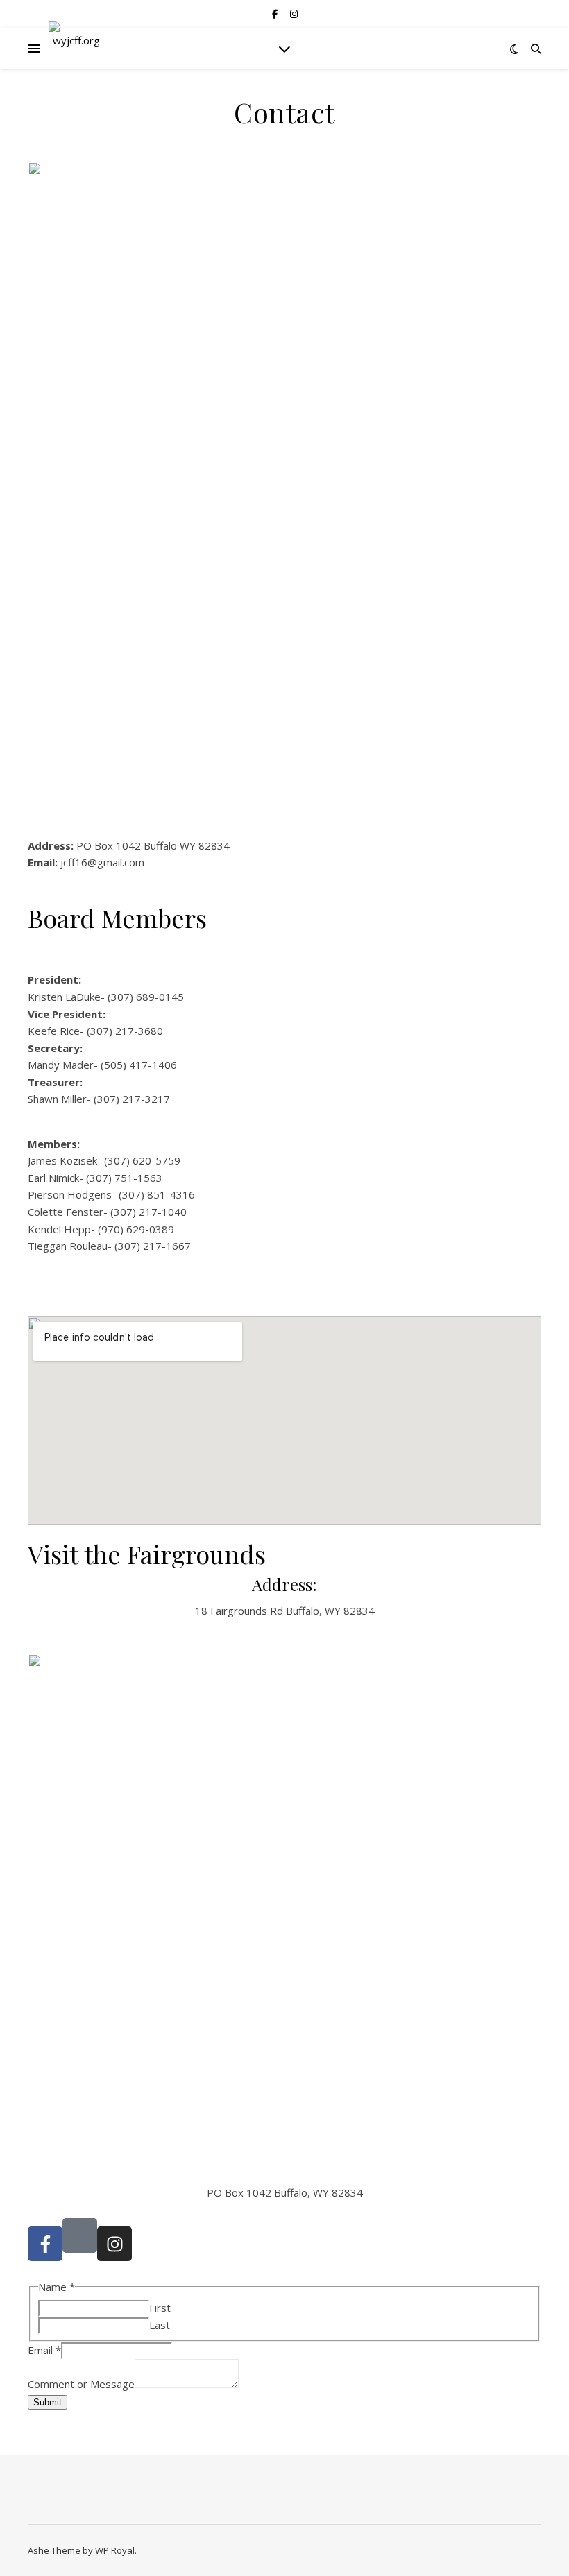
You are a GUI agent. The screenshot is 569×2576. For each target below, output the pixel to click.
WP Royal (115, 2550)
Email (44, 2350)
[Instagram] (114, 2244)
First (160, 2308)
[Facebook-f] (45, 2244)
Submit (48, 2402)
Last (160, 2325)
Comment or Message (81, 2384)
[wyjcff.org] (76, 49)
